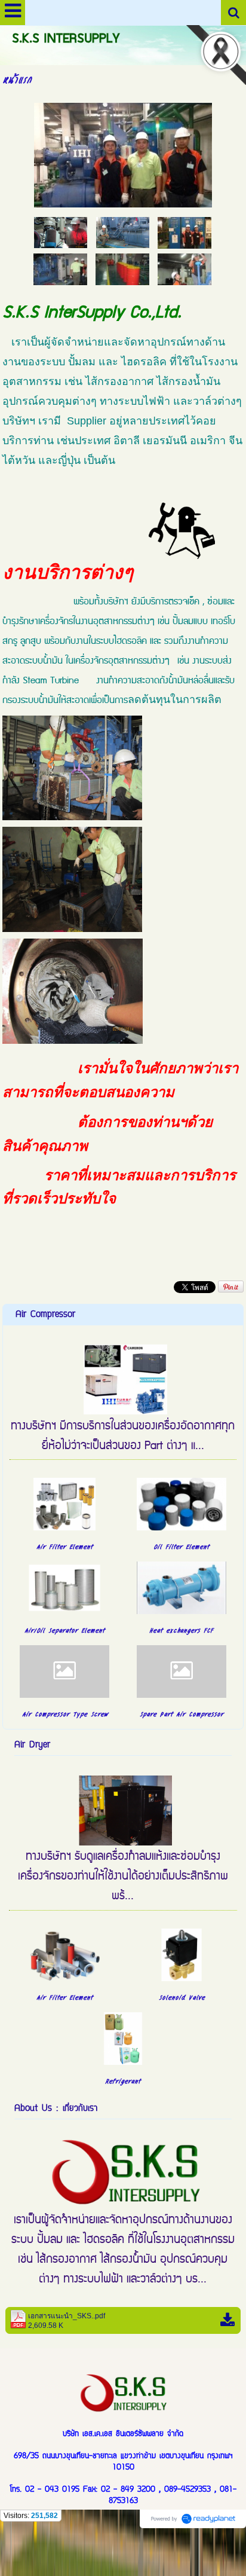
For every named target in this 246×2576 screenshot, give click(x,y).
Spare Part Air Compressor (182, 1713)
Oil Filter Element (181, 1546)
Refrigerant (123, 2080)
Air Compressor (45, 1315)
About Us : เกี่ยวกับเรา (56, 2109)
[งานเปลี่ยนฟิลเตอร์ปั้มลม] (61, 232)
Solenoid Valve (182, 1997)
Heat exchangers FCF (181, 1630)
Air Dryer (32, 1745)
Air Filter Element (64, 1546)
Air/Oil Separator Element (64, 1630)
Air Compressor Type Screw (65, 1713)
